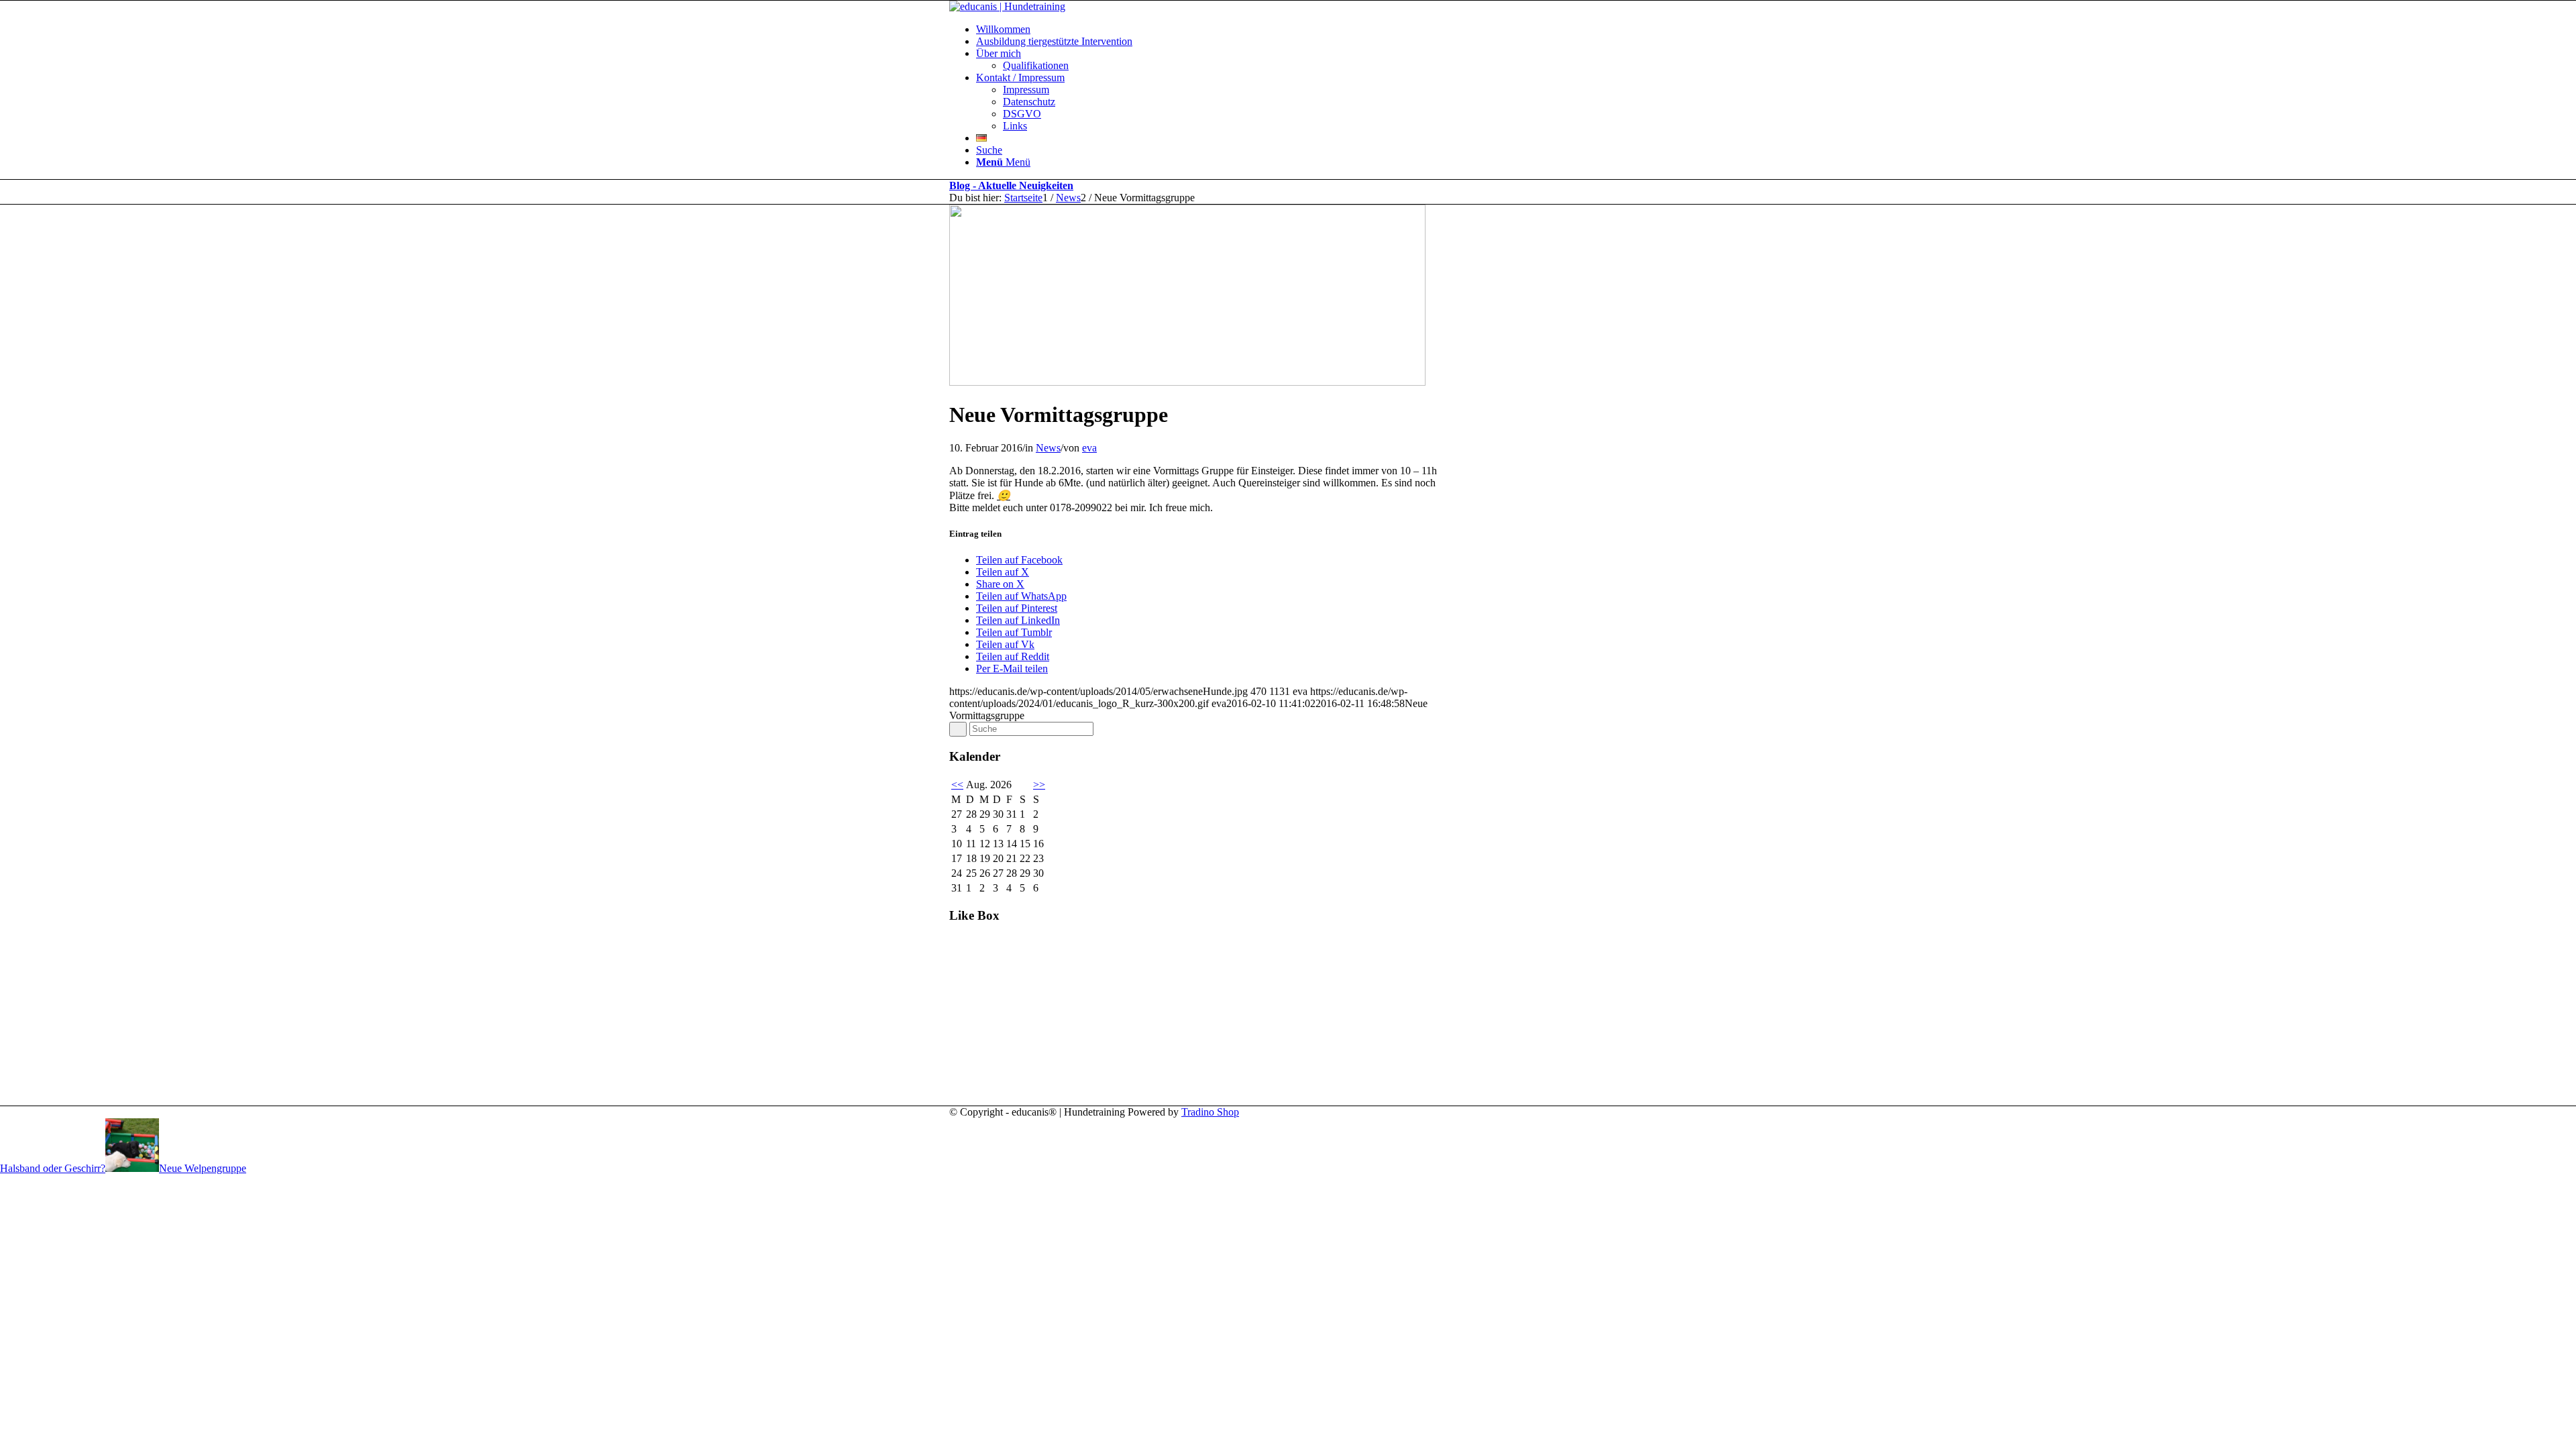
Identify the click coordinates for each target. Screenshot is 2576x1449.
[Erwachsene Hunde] (1187, 382)
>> (1039, 785)
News (1048, 448)
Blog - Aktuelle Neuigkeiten (1011, 185)
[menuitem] (1301, 30)
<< (957, 785)
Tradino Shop (1210, 1112)
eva (1089, 448)
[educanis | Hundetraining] (1007, 6)
